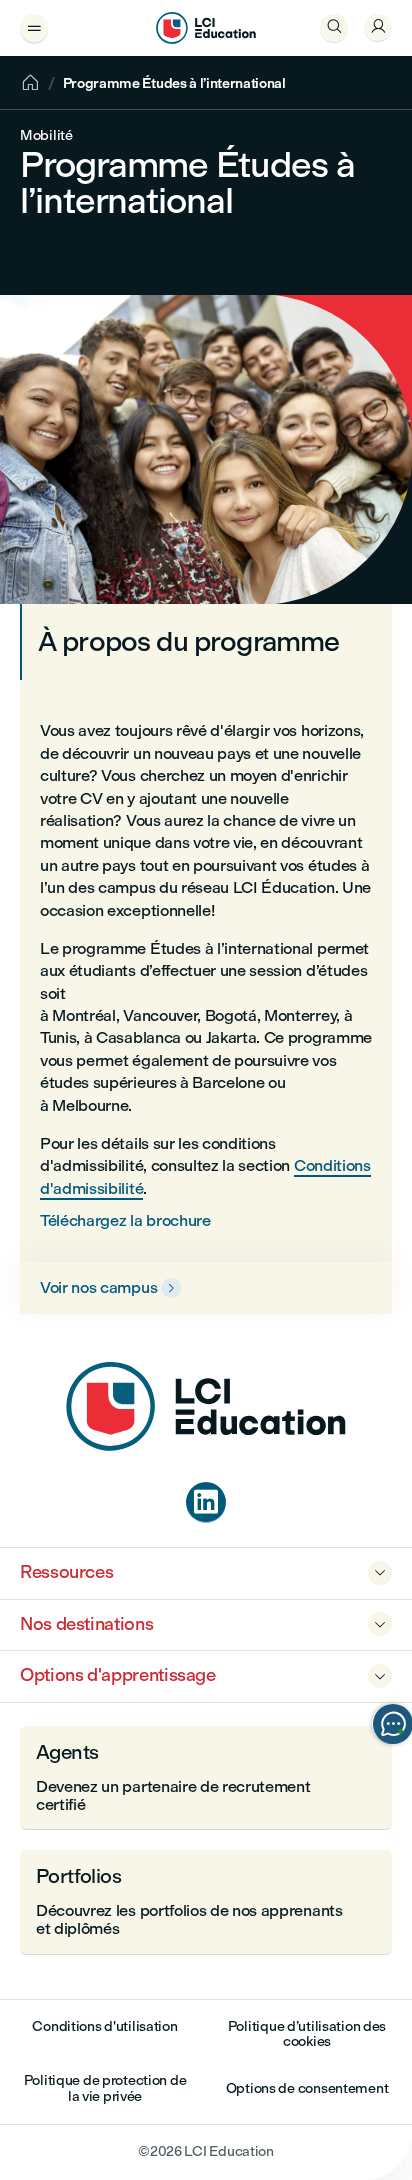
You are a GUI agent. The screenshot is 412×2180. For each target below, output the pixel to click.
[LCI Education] (206, 28)
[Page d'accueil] (206, 1445)
